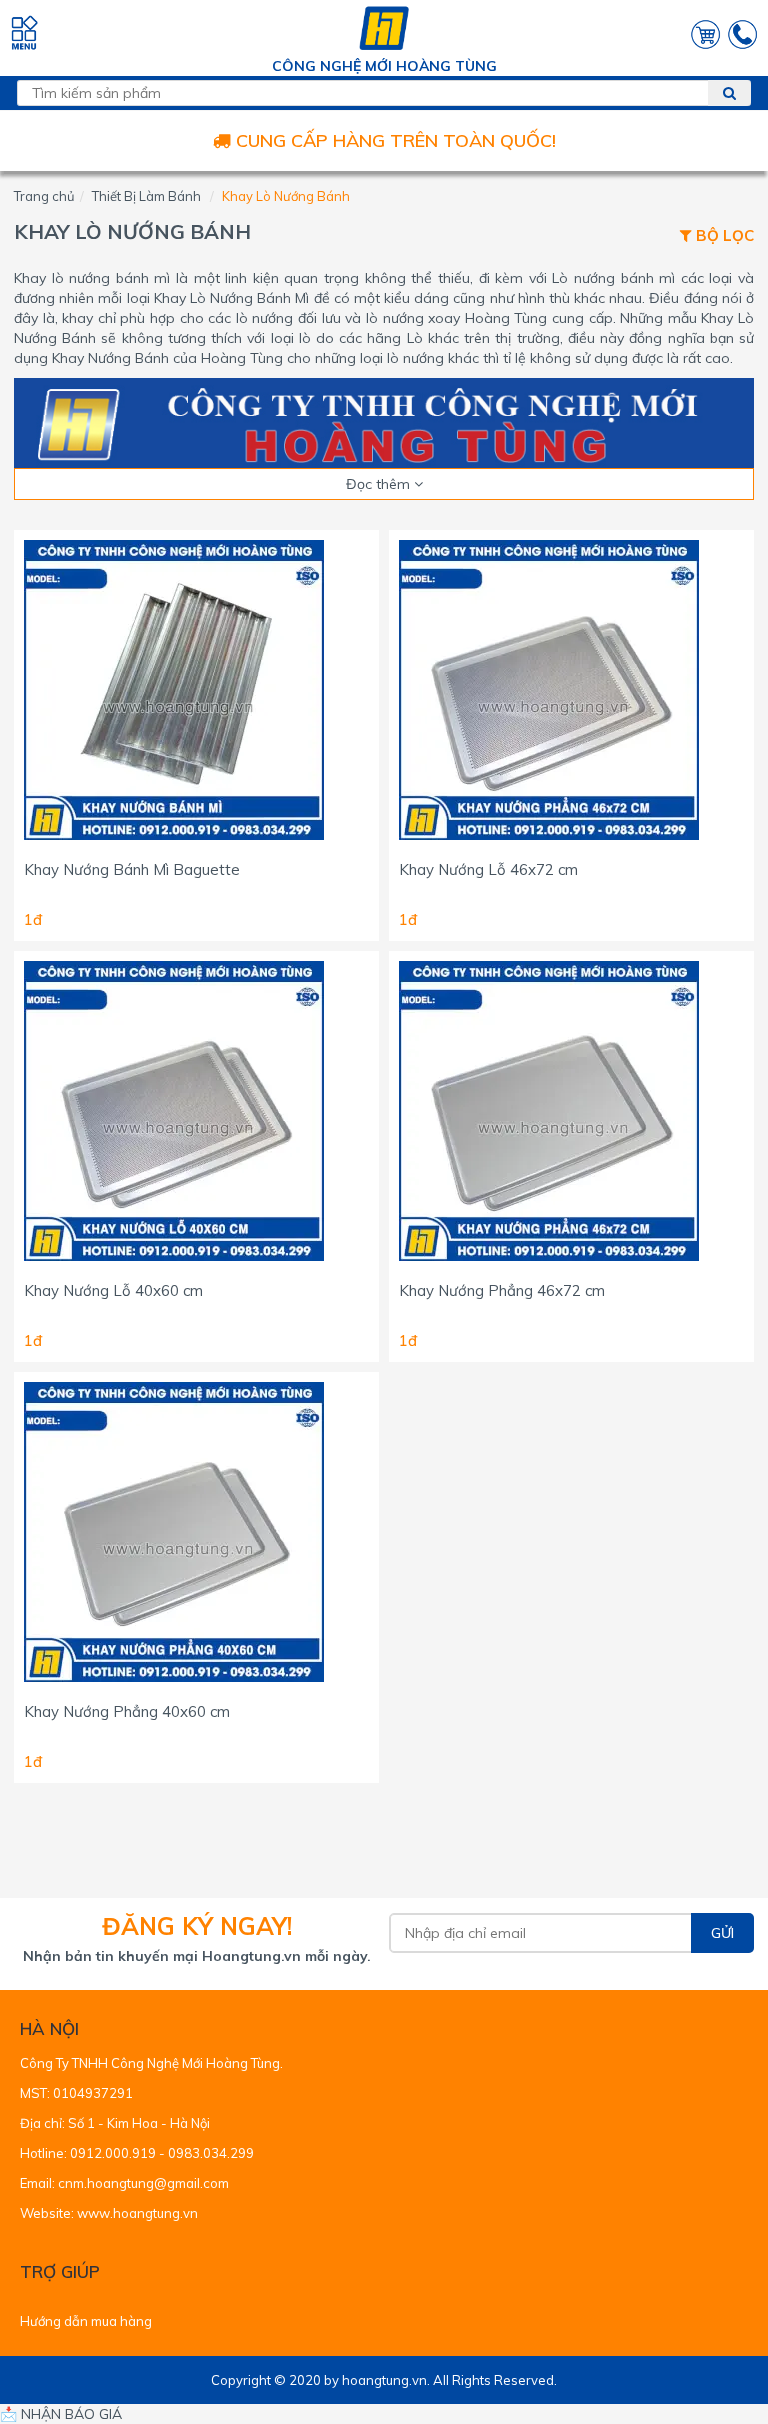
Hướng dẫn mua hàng (86, 2321)
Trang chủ (44, 196)
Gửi (722, 1933)
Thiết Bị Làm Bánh (146, 196)
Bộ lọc (723, 236)
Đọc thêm (380, 484)
